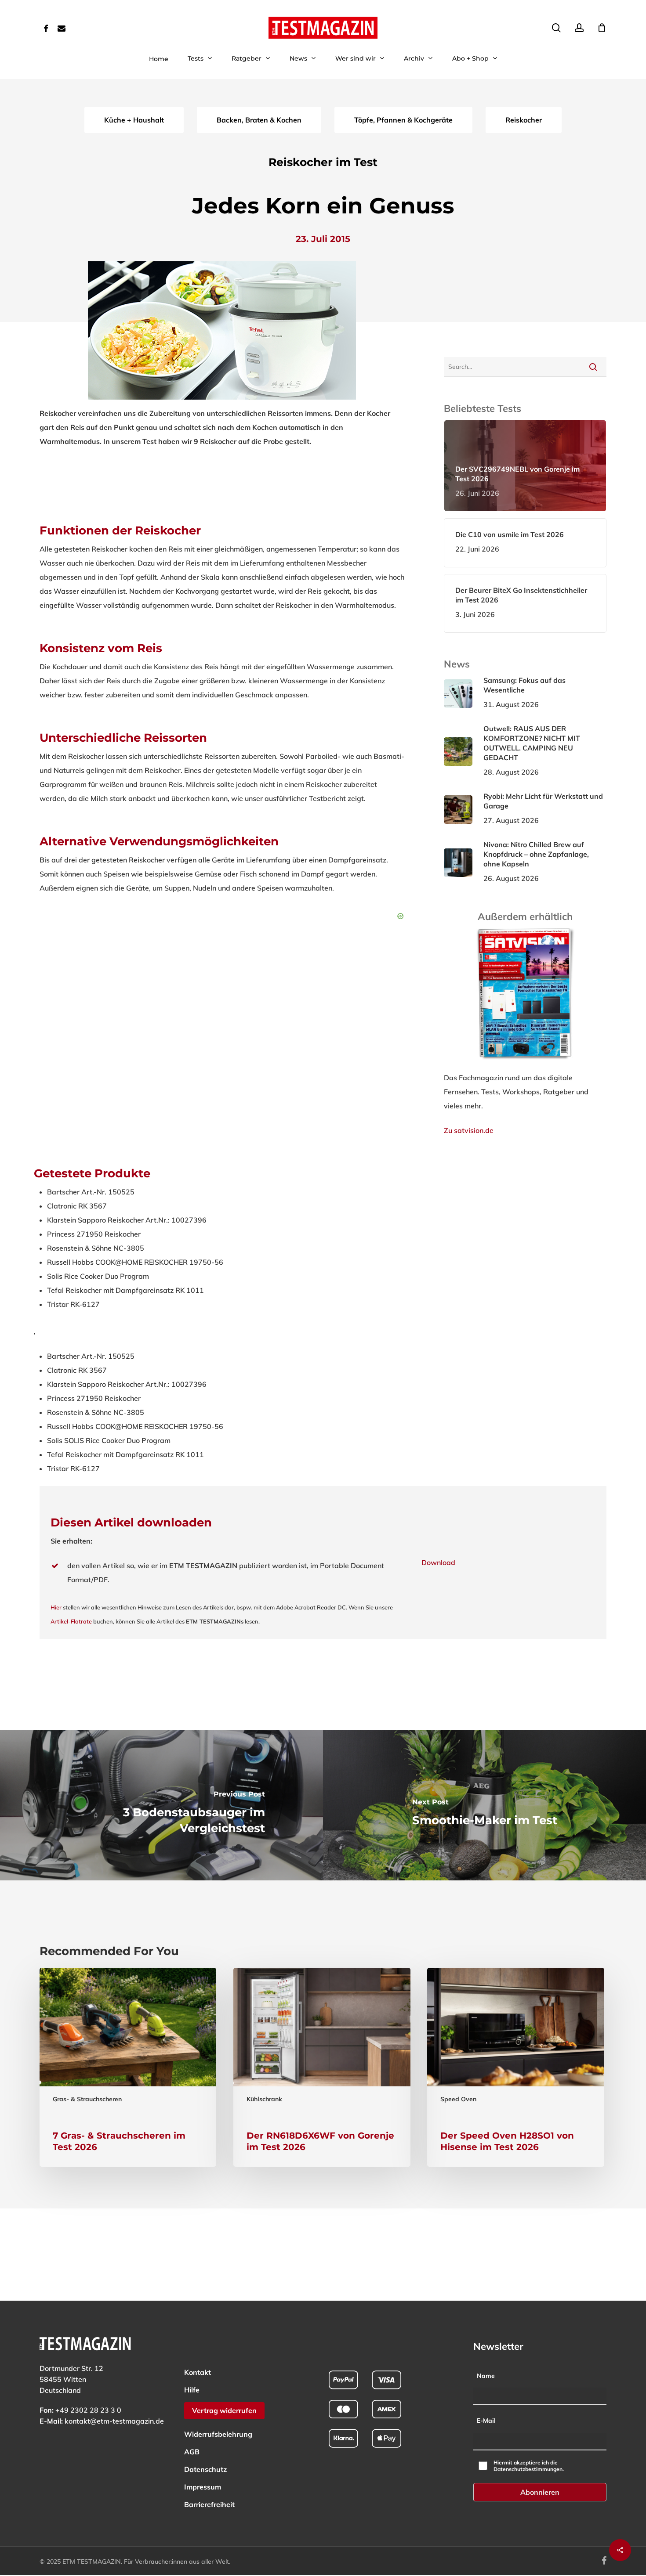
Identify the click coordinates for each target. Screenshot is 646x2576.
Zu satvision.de (469, 1130)
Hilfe (192, 2390)
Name (486, 2376)
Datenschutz (205, 2469)
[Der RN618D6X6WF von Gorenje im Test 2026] (322, 2067)
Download (438, 1562)
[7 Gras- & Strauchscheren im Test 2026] (128, 2067)
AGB (192, 2452)
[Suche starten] (593, 367)
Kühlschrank (264, 2099)
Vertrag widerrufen (224, 2410)
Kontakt (198, 2372)
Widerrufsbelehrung (218, 2434)
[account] (579, 28)
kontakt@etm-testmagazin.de (114, 2421)
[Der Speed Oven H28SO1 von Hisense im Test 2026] (515, 2067)
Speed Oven (458, 2099)
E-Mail (486, 2421)
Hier (56, 1607)
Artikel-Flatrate (71, 1621)
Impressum (203, 2487)
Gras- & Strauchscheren (87, 2099)
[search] (556, 28)
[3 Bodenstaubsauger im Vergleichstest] (161, 1805)
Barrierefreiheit (209, 2504)
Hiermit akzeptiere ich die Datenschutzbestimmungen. (529, 2466)
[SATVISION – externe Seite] (525, 1064)
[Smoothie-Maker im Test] (484, 1805)
